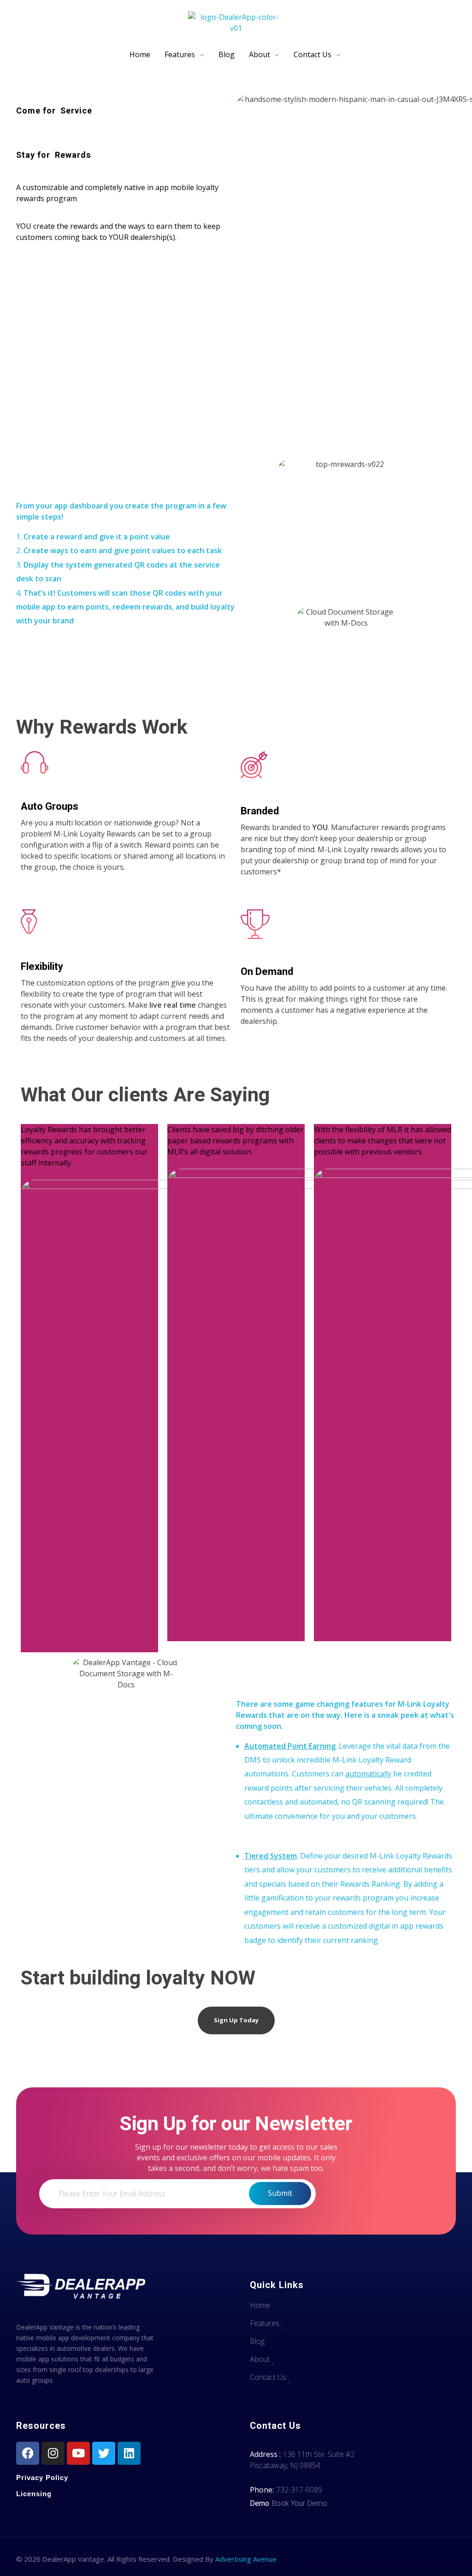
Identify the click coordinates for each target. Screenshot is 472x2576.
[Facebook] (28, 2453)
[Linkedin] (129, 2453)
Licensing (34, 2494)
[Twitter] (104, 2453)
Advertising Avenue (246, 2559)
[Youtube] (78, 2453)
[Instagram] (53, 2453)
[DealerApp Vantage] (236, 24)
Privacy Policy (42, 2477)
